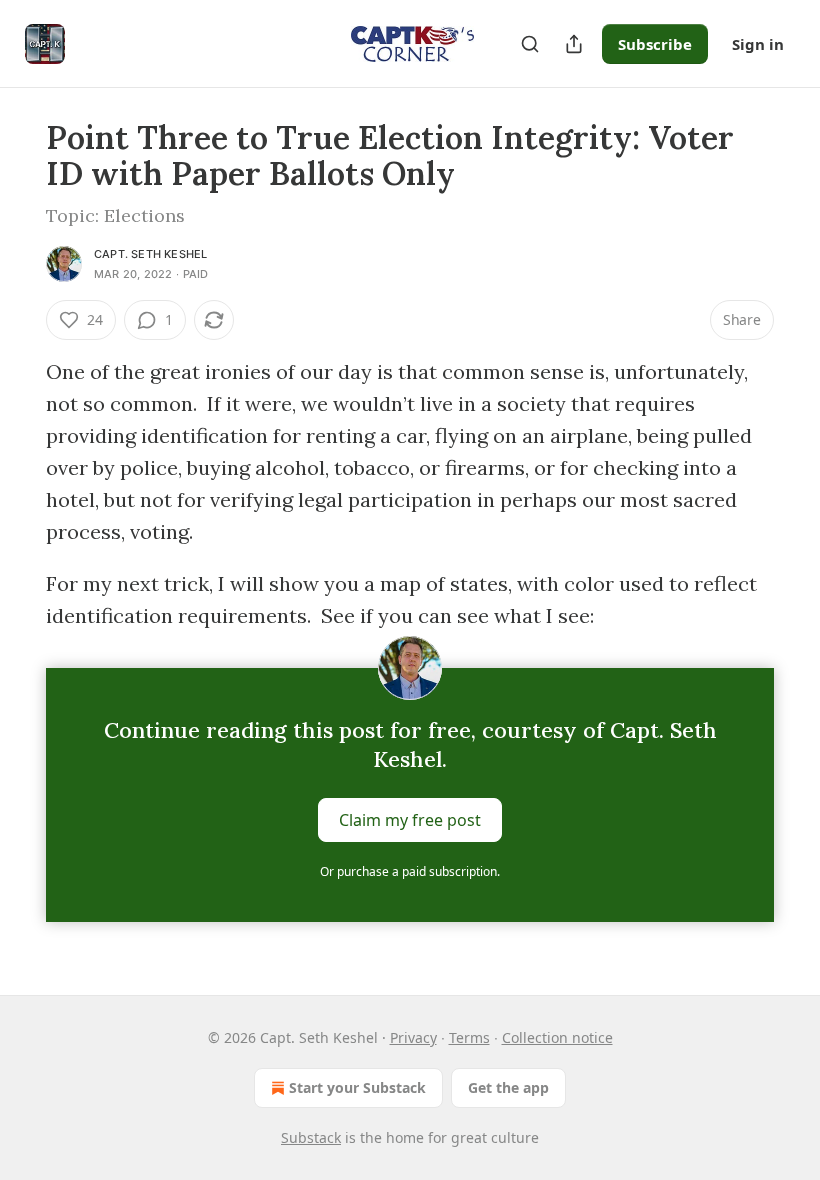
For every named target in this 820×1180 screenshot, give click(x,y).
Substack (311, 1137)
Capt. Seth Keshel (150, 254)
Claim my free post (410, 820)
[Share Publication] (574, 44)
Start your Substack (357, 1087)
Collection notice (557, 1037)
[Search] (530, 44)
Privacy (413, 1037)
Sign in (758, 44)
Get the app (508, 1087)
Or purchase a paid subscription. (410, 871)
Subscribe (655, 44)
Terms (469, 1037)
